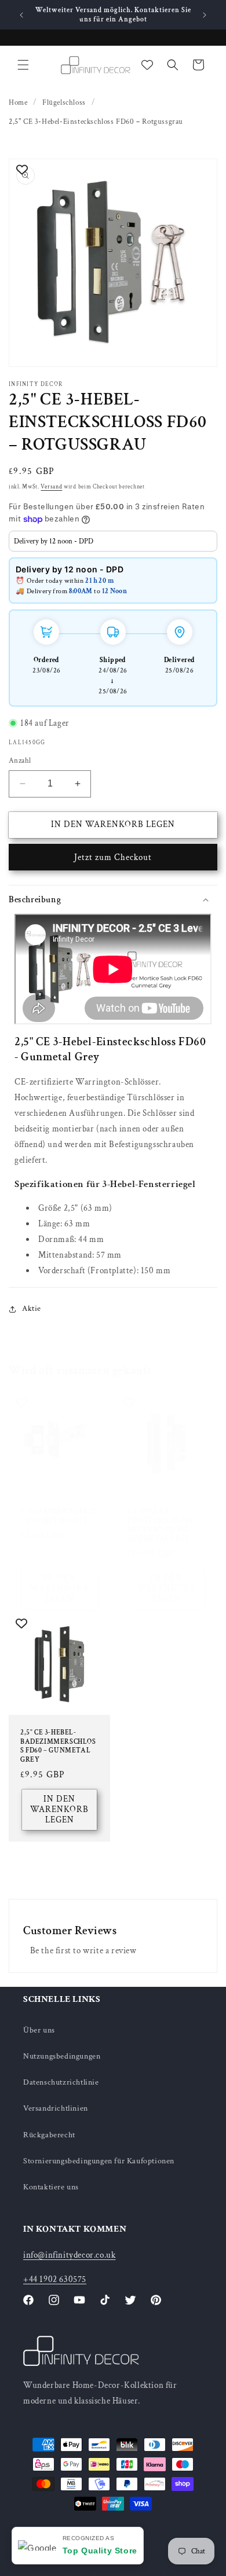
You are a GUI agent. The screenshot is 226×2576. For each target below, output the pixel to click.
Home (18, 103)
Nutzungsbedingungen (62, 2056)
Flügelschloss (64, 103)
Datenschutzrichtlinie (61, 2082)
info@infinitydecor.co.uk (69, 2255)
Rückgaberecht (49, 2135)
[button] (23, 65)
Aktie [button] (32, 1309)
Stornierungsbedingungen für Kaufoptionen (99, 2161)
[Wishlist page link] (147, 65)
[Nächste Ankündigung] (205, 15)
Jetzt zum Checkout (113, 857)
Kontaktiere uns (51, 2187)
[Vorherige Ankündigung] (21, 15)
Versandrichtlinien (56, 2108)
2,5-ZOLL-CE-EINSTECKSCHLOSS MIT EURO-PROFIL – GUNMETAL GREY (161, 1525)
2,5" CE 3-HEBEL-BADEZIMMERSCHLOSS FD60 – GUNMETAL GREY (58, 1746)
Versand (51, 487)
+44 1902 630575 (55, 2279)
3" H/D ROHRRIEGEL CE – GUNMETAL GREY (59, 1516)
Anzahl (20, 761)
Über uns (39, 2030)
